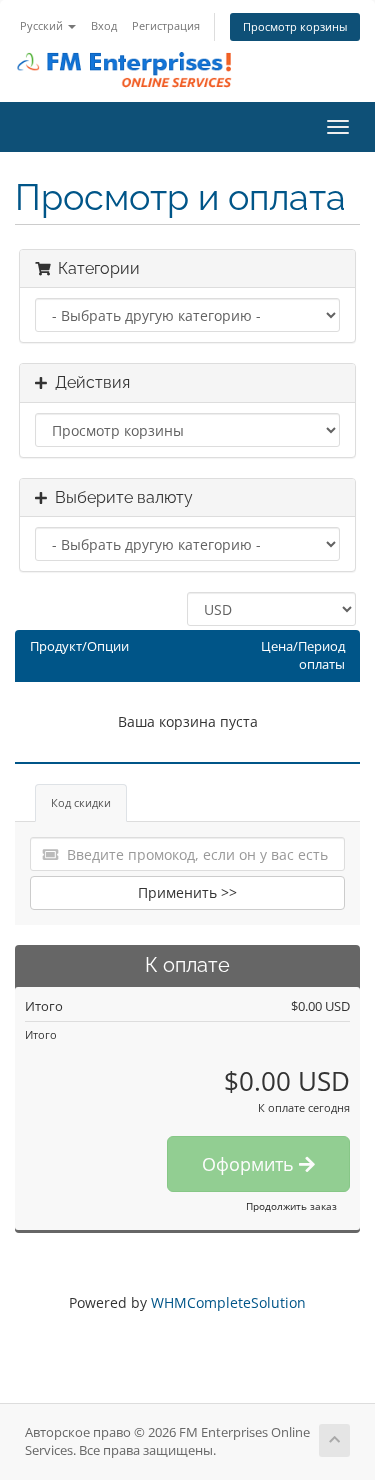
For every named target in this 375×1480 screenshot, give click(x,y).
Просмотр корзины (295, 26)
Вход (104, 25)
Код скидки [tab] (81, 802)
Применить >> (187, 892)
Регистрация (166, 25)
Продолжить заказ (291, 1206)
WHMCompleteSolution (228, 1302)
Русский (43, 25)
